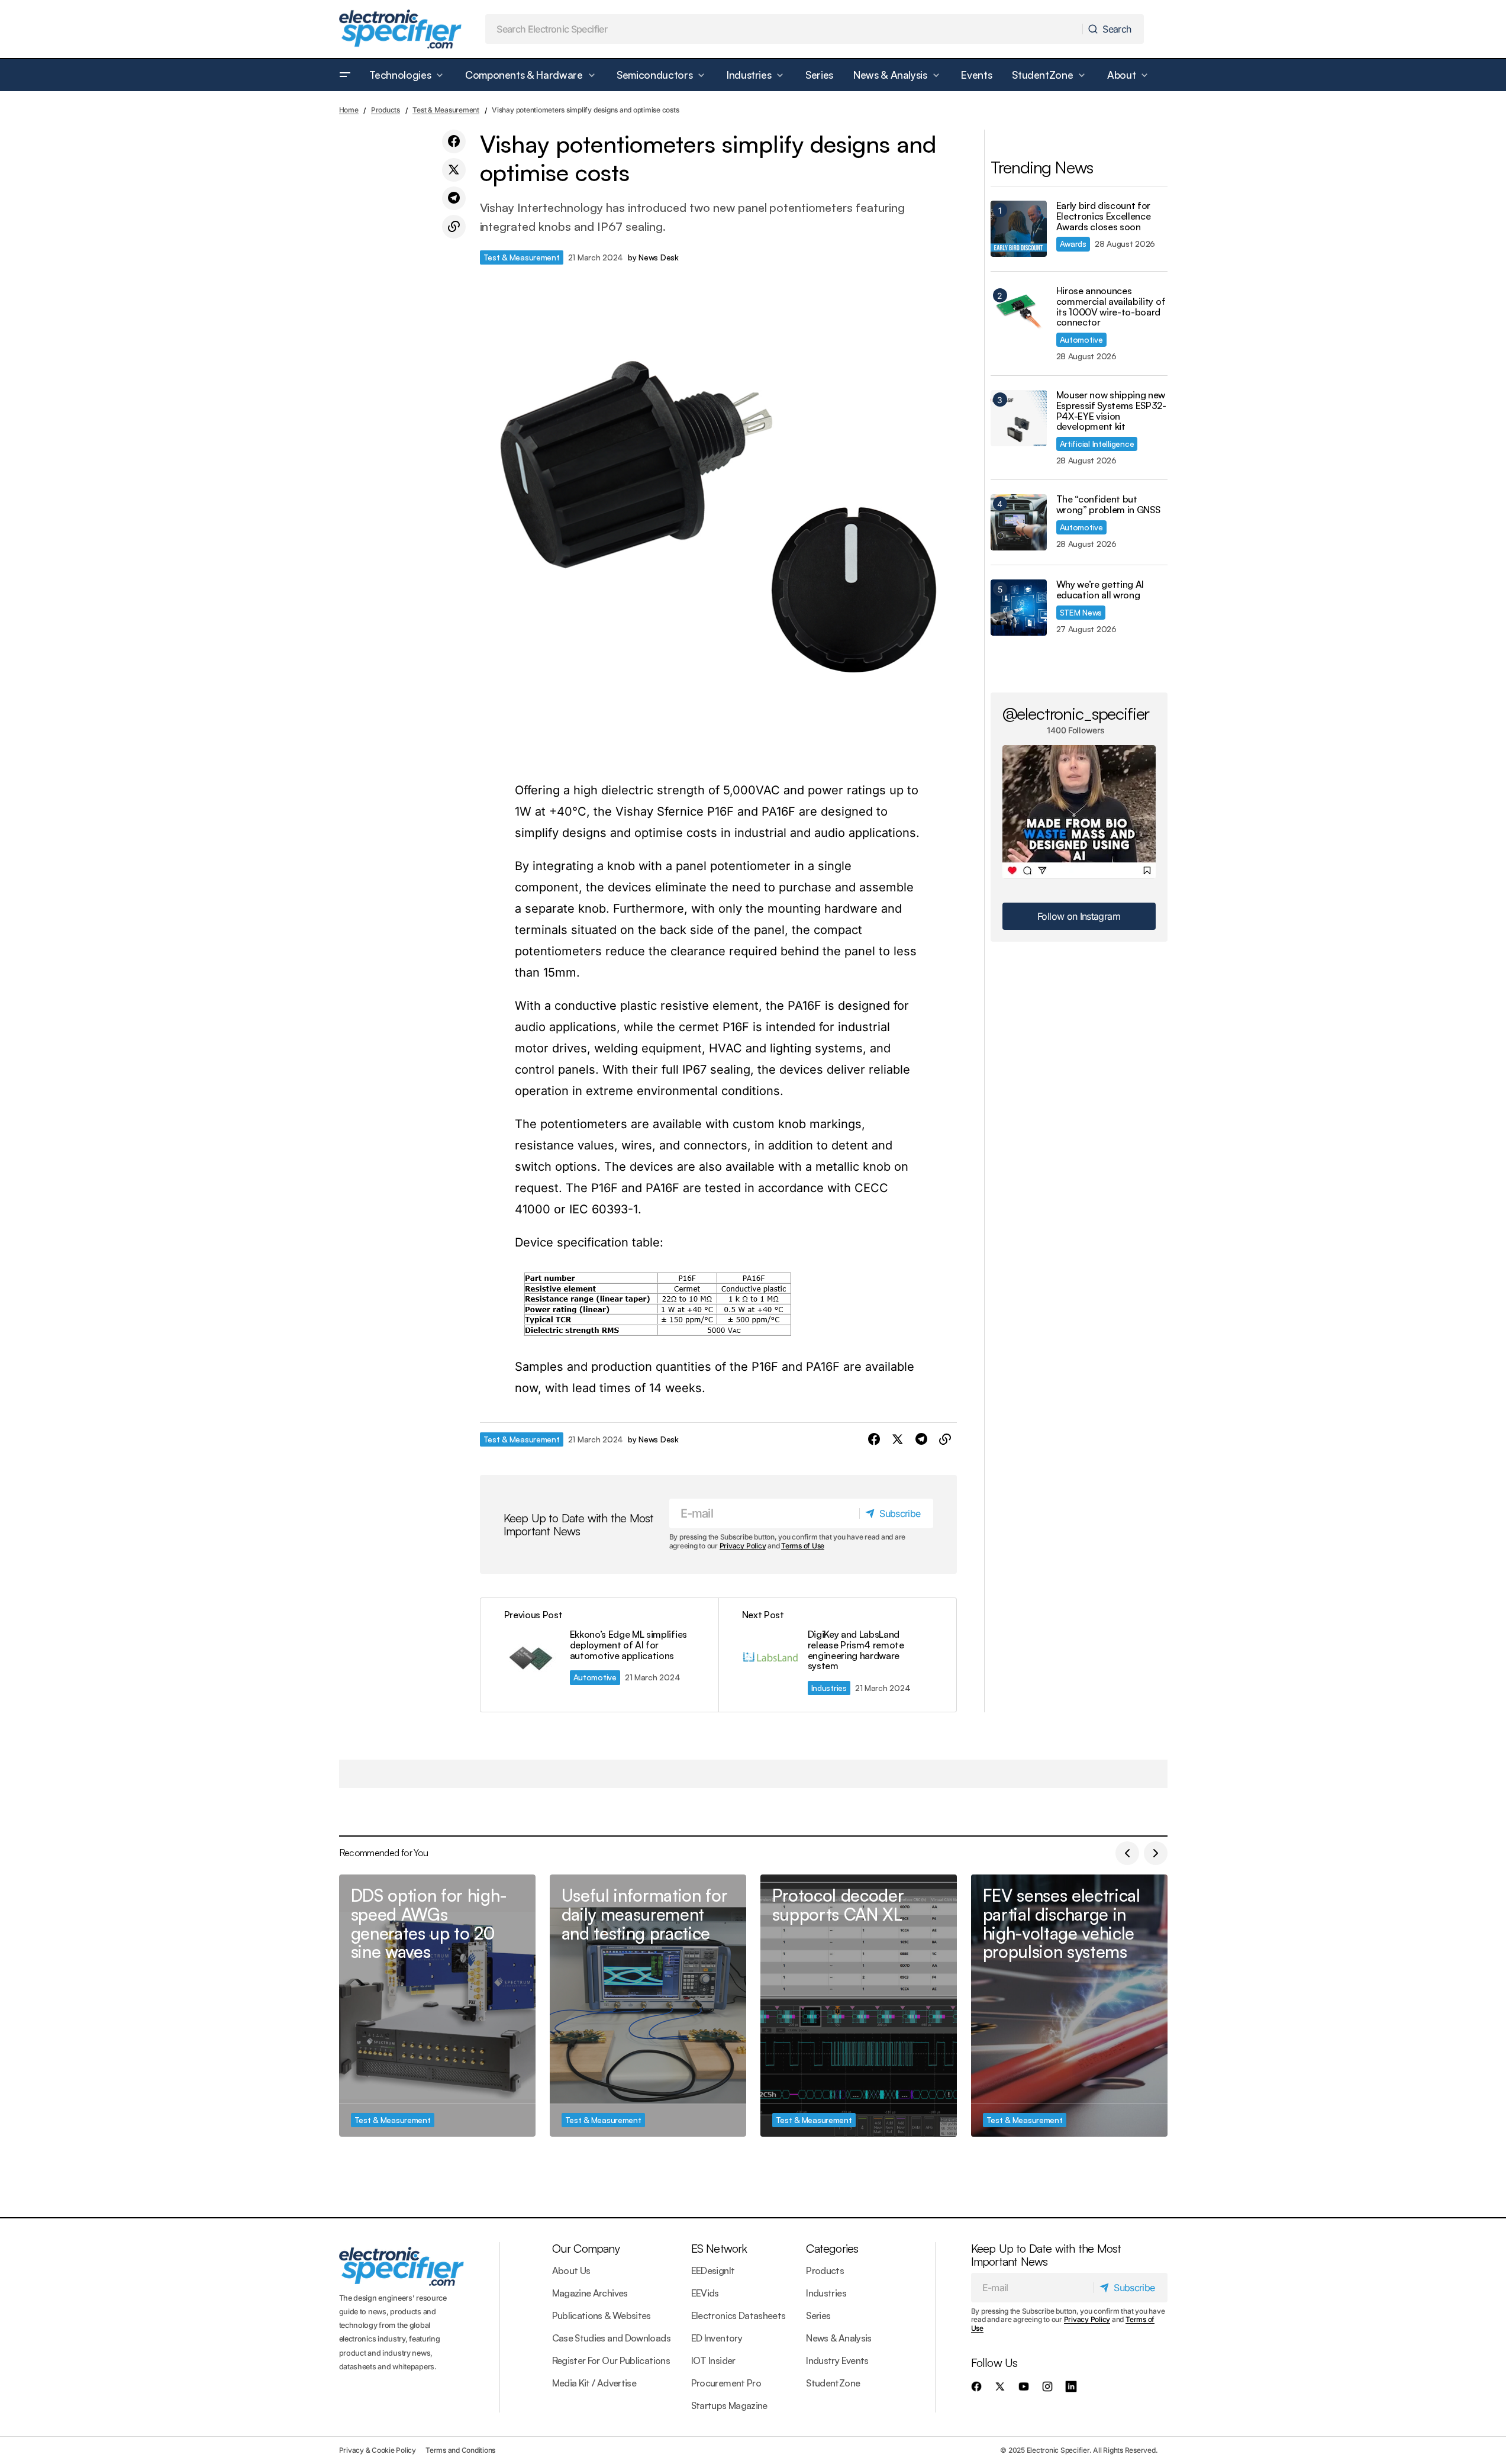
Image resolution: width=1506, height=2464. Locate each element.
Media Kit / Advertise (594, 2383)
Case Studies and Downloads (611, 2338)
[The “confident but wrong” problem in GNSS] (1019, 522)
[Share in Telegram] (454, 198)
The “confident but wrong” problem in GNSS (1108, 505)
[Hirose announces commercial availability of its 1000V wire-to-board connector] (1019, 314)
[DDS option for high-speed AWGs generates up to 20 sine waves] (437, 2006)
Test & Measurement (446, 110)
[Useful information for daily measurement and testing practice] (648, 2006)
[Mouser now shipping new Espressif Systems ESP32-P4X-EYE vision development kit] (1019, 418)
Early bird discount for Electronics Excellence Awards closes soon (1104, 216)
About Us (571, 2270)
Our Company (586, 2248)
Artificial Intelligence (1097, 444)
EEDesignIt (713, 2270)
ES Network (719, 2248)
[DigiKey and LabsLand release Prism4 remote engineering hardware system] (837, 1655)
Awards (1073, 244)
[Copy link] (454, 227)
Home (349, 110)
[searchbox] (784, 29)
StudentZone (833, 2383)
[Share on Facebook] (454, 141)
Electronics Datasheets (739, 2315)
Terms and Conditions (460, 2450)
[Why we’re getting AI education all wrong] (1019, 608)
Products (386, 110)
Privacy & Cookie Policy (378, 2450)
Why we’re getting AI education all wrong (1100, 590)
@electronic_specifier (1076, 713)
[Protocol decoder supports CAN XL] (859, 2006)
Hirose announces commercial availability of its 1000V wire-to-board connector (1111, 307)
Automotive (595, 1677)
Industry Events (837, 2360)
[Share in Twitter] (454, 170)
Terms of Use (803, 1546)
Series (818, 2315)
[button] (345, 75)
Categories (832, 2248)
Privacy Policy (743, 1546)
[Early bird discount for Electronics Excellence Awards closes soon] (1019, 229)
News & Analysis (839, 2338)
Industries (829, 1688)
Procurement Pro (726, 2383)
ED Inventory (717, 2338)
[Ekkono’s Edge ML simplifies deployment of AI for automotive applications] (599, 1655)
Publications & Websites (602, 2315)
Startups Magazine (729, 2405)
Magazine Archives (590, 2293)
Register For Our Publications (611, 2360)
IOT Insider (713, 2360)
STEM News (1081, 612)
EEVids (705, 2293)
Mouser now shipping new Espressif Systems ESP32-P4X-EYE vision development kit (1111, 411)
